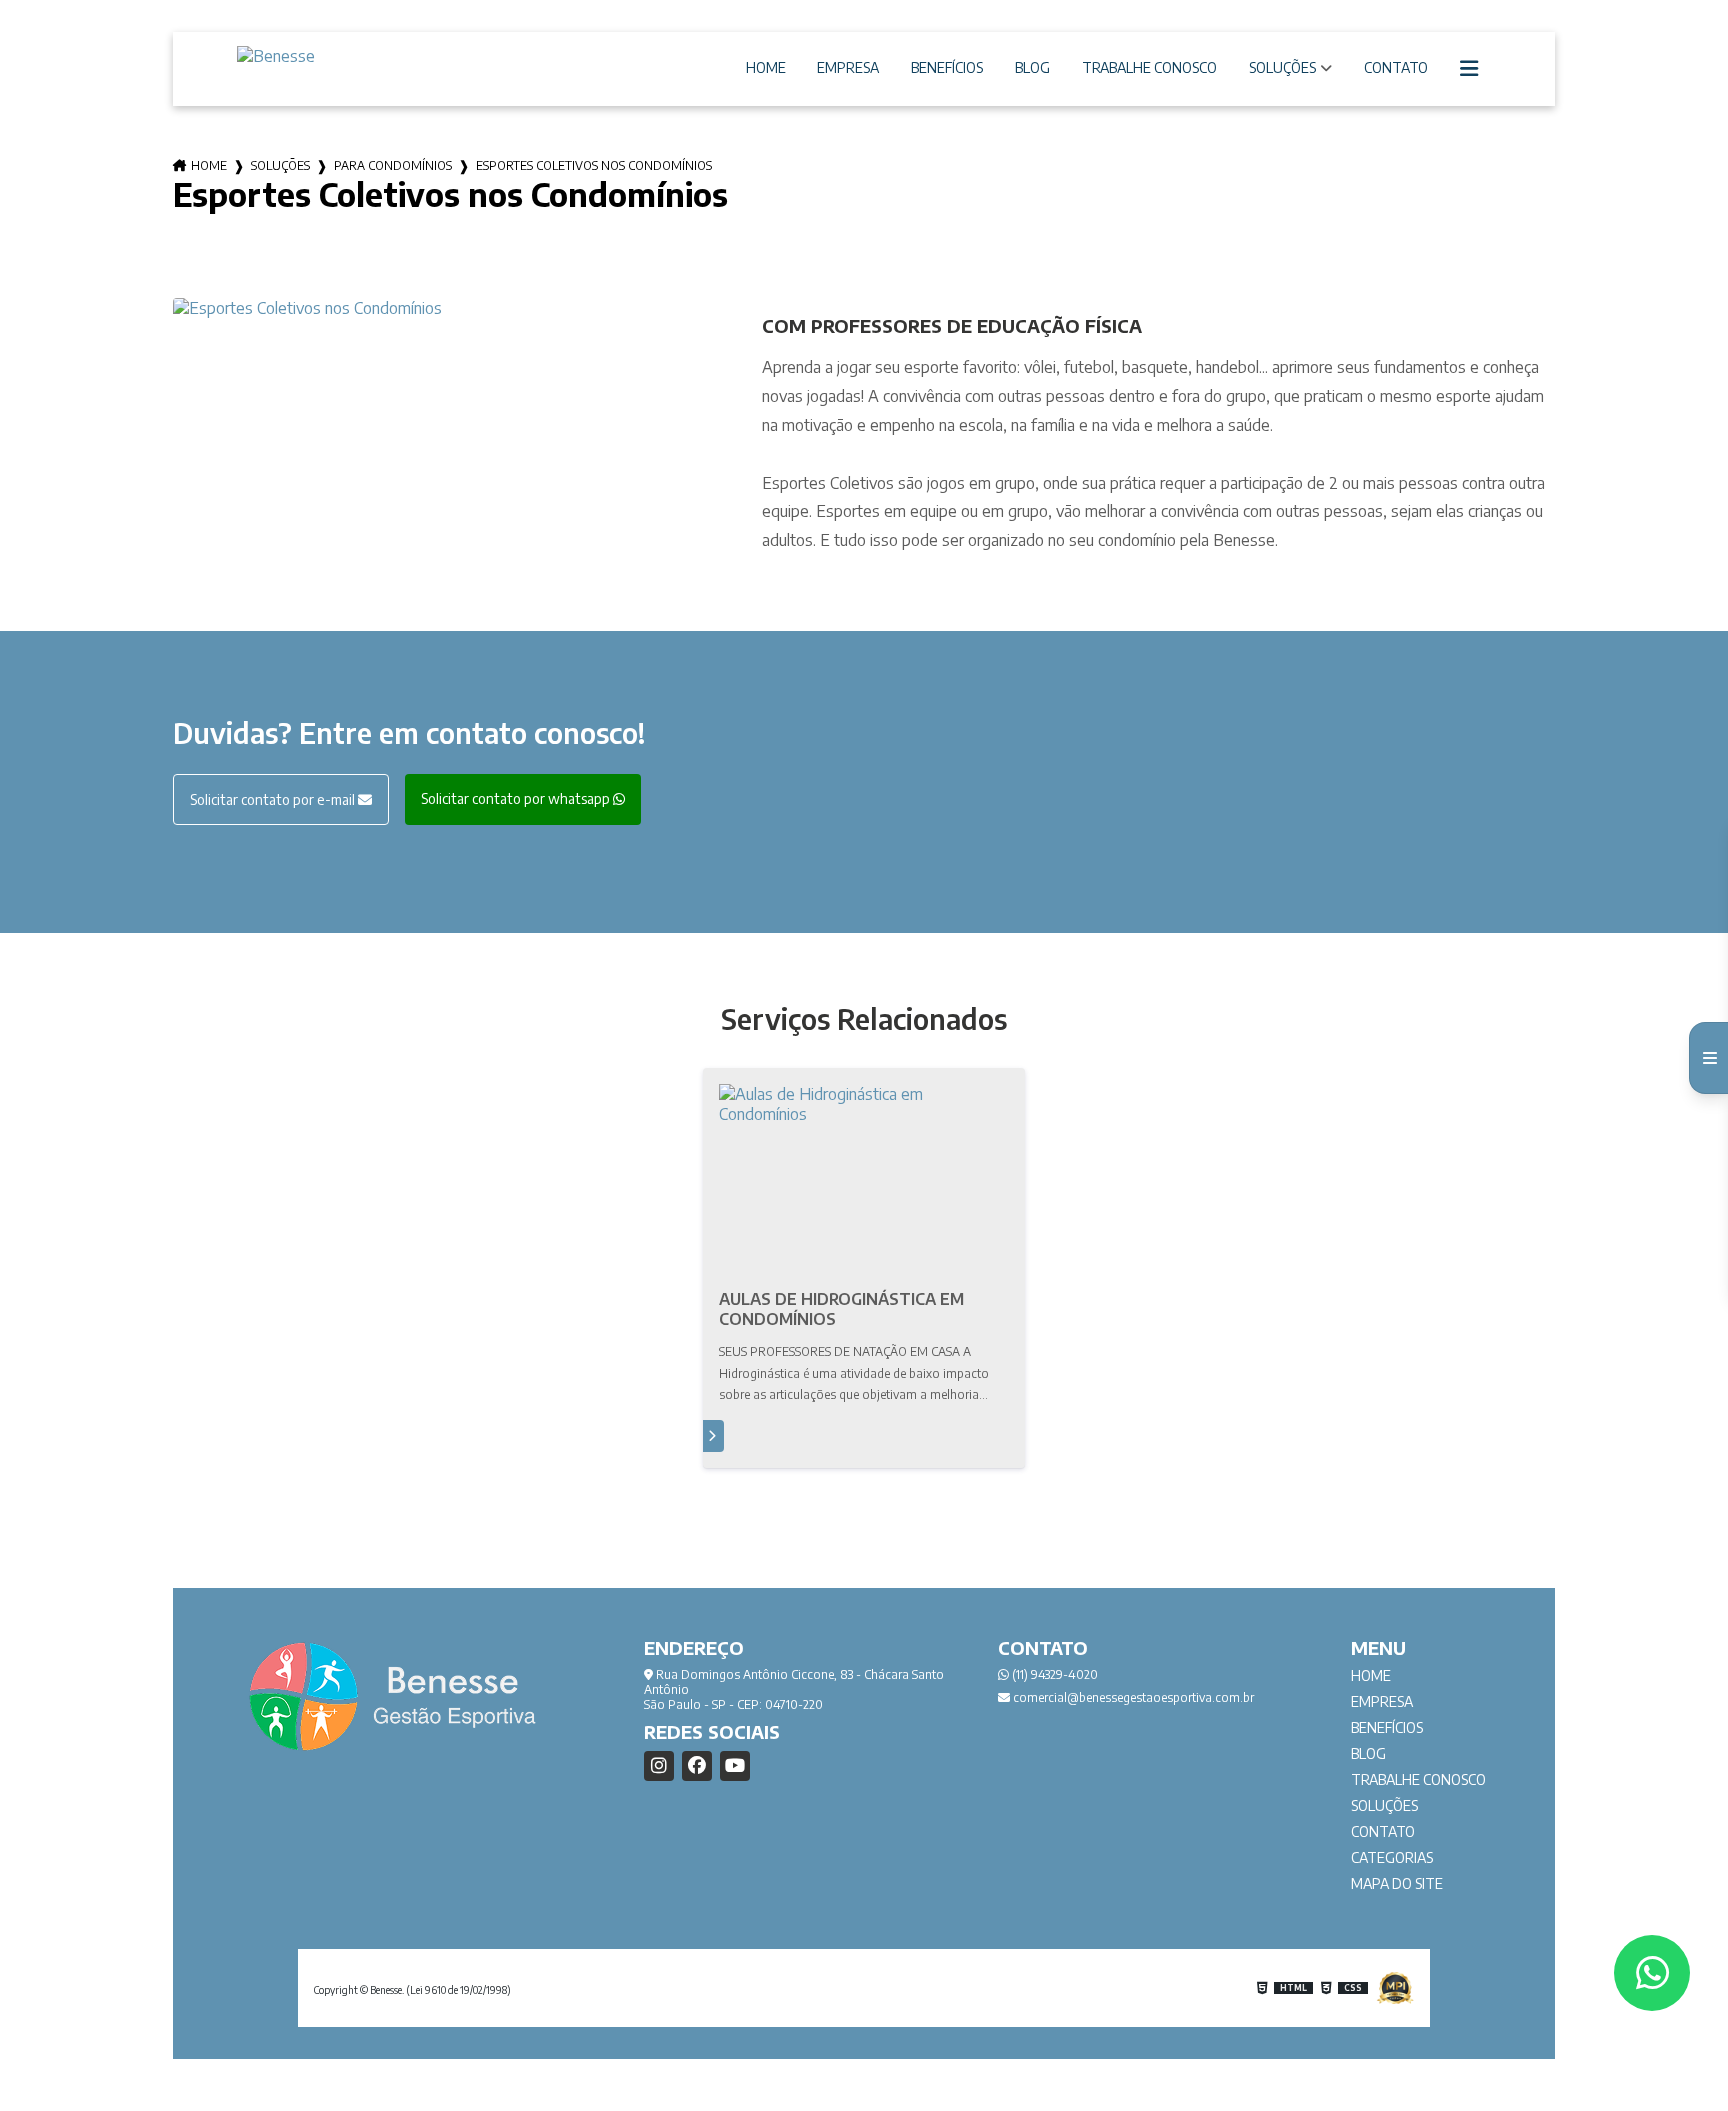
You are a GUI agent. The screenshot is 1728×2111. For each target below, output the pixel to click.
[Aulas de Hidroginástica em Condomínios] (864, 1180)
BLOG (1032, 67)
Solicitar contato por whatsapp (517, 798)
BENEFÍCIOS (947, 67)
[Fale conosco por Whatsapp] (1652, 1973)
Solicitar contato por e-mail (274, 799)
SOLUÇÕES (1282, 67)
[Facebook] (697, 1766)
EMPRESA (848, 67)
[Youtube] (735, 1766)
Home (209, 165)
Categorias (1392, 1857)
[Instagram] (659, 1766)
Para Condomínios (393, 165)
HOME (766, 67)
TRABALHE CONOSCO (1149, 67)
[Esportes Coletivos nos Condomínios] (451, 308)
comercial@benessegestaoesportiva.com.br (1132, 1697)
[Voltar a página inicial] (337, 56)
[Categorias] (1470, 69)
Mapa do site (1397, 1883)
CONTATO (1396, 67)
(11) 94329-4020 (1053, 1674)
